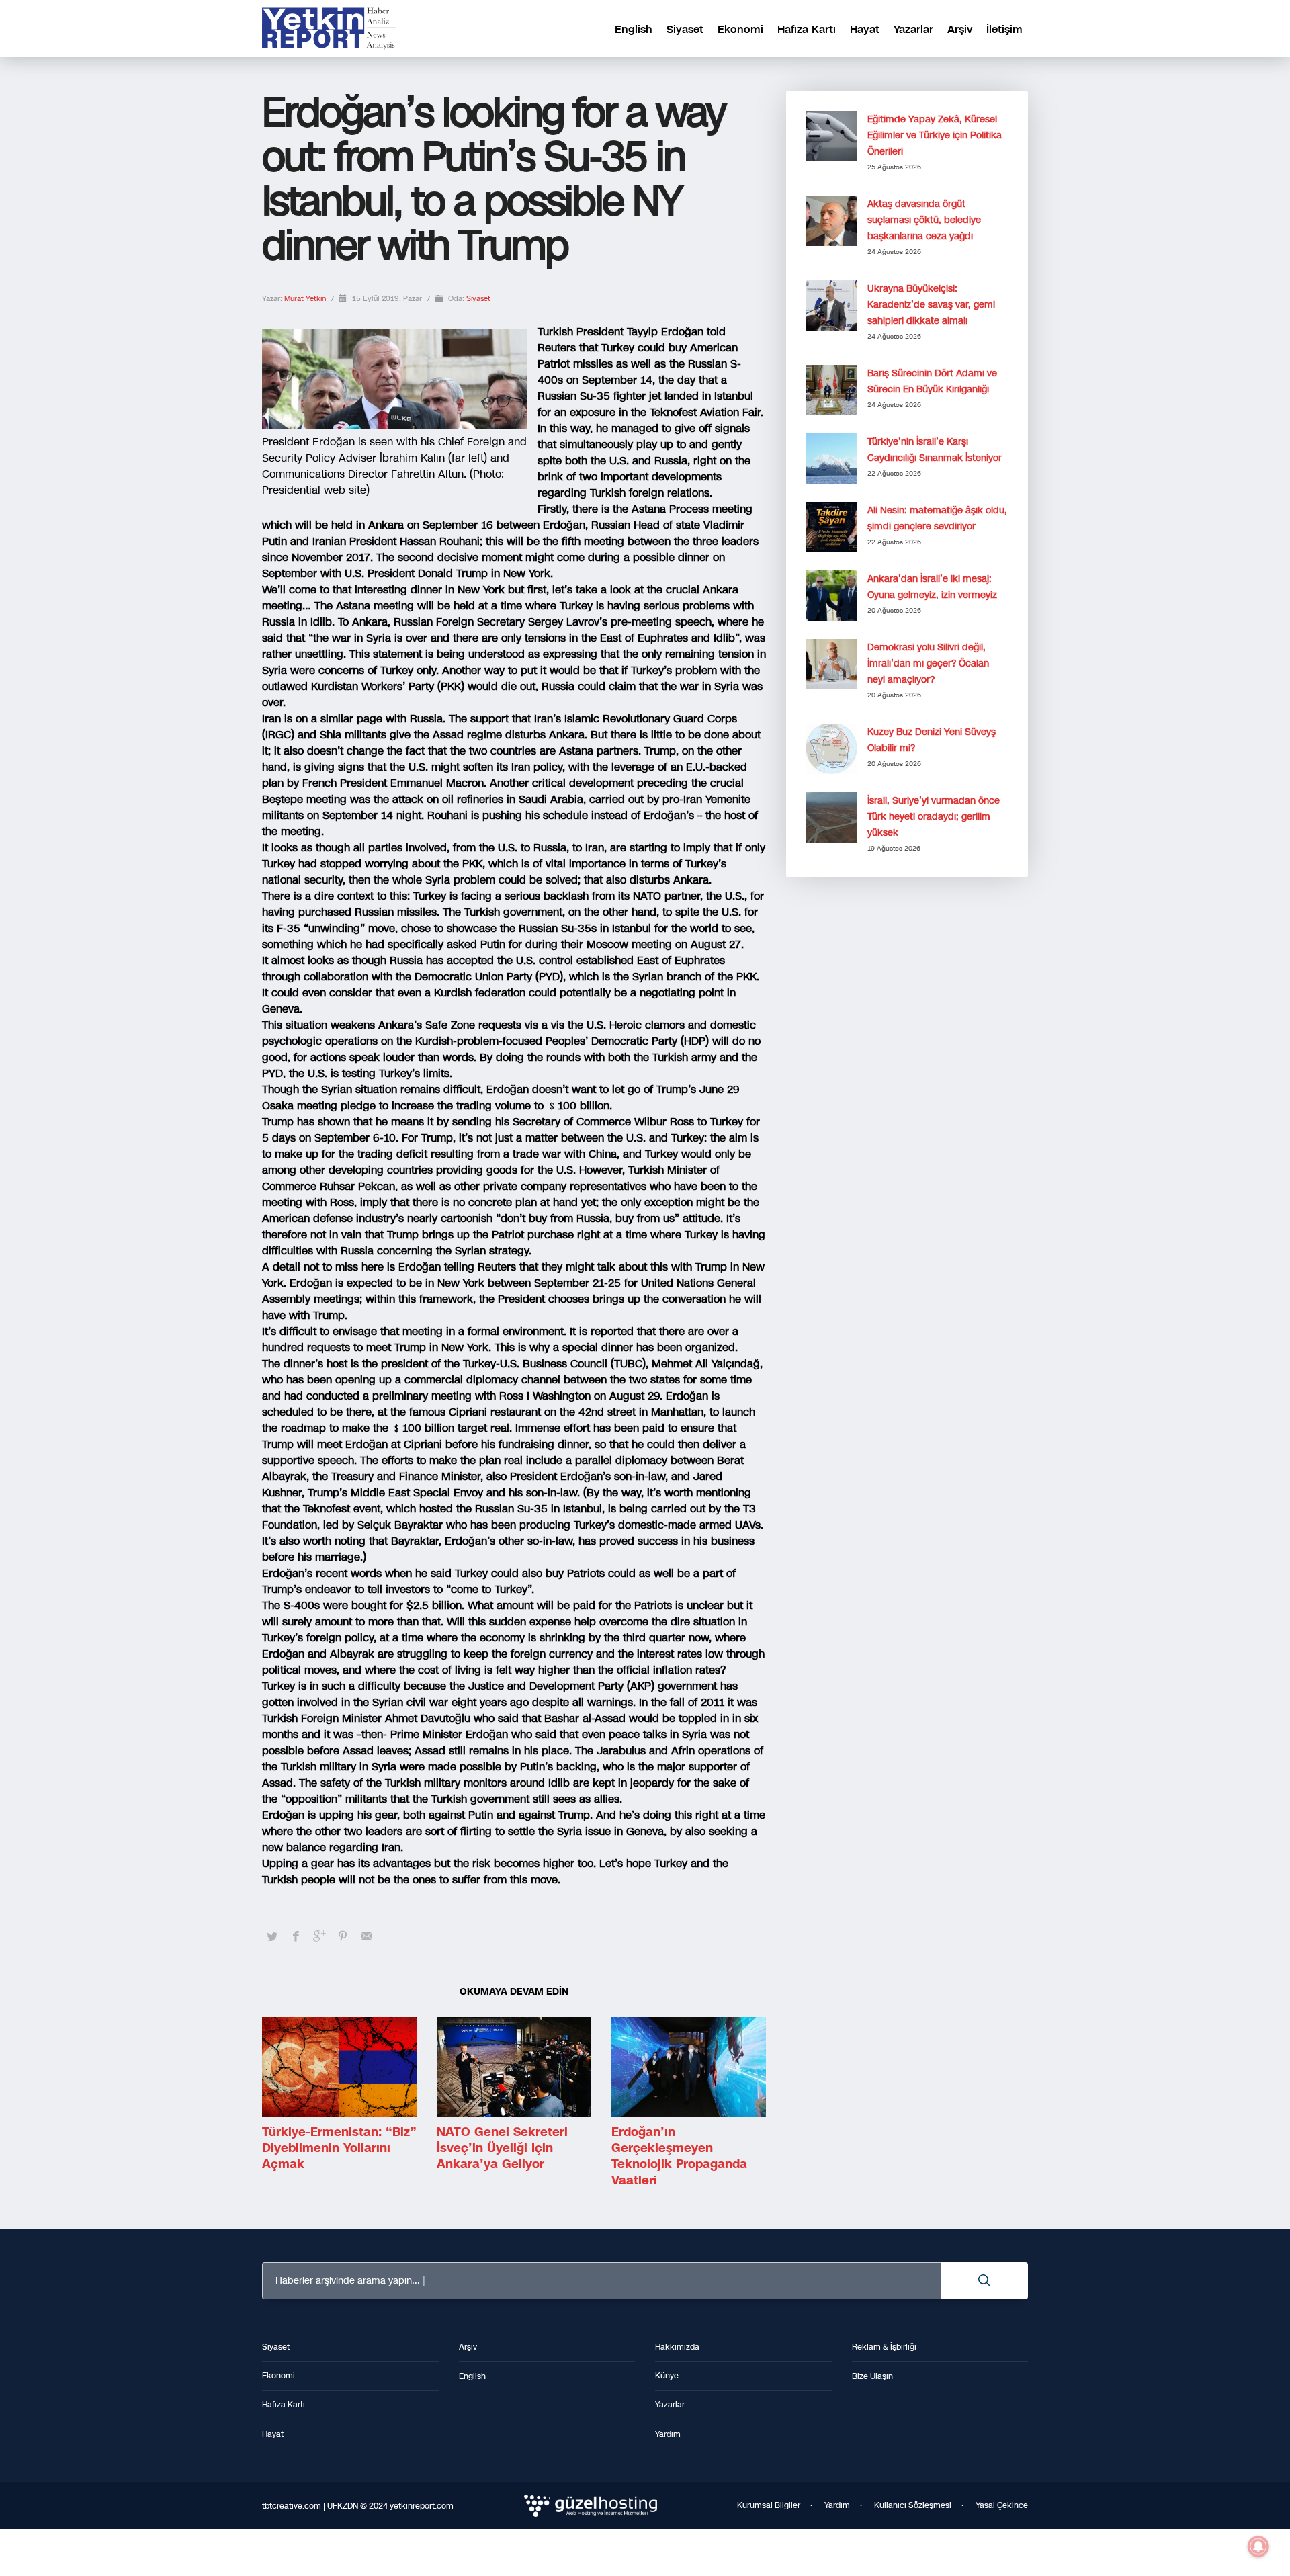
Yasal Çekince (1002, 2505)
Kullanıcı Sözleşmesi (913, 2505)
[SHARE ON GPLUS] (319, 1936)
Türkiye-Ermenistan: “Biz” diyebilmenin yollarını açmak (339, 2148)
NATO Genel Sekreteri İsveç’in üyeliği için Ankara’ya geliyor (502, 2148)
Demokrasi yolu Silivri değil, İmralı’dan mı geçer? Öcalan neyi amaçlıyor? (928, 663)
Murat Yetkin (306, 299)
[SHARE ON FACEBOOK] (296, 1936)
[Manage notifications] (1258, 2546)
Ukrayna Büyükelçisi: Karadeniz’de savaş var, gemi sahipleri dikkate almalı (931, 305)
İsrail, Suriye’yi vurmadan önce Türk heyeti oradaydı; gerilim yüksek (934, 817)
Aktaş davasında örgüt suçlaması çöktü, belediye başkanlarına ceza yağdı (924, 220)
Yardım (837, 2505)
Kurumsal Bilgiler (769, 2505)
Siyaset (478, 299)
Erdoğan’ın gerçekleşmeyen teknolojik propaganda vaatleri (679, 2156)
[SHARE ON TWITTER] (272, 1937)
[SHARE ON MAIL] (366, 1936)
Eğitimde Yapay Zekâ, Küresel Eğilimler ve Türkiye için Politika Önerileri (935, 135)
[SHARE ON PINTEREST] (343, 1936)
